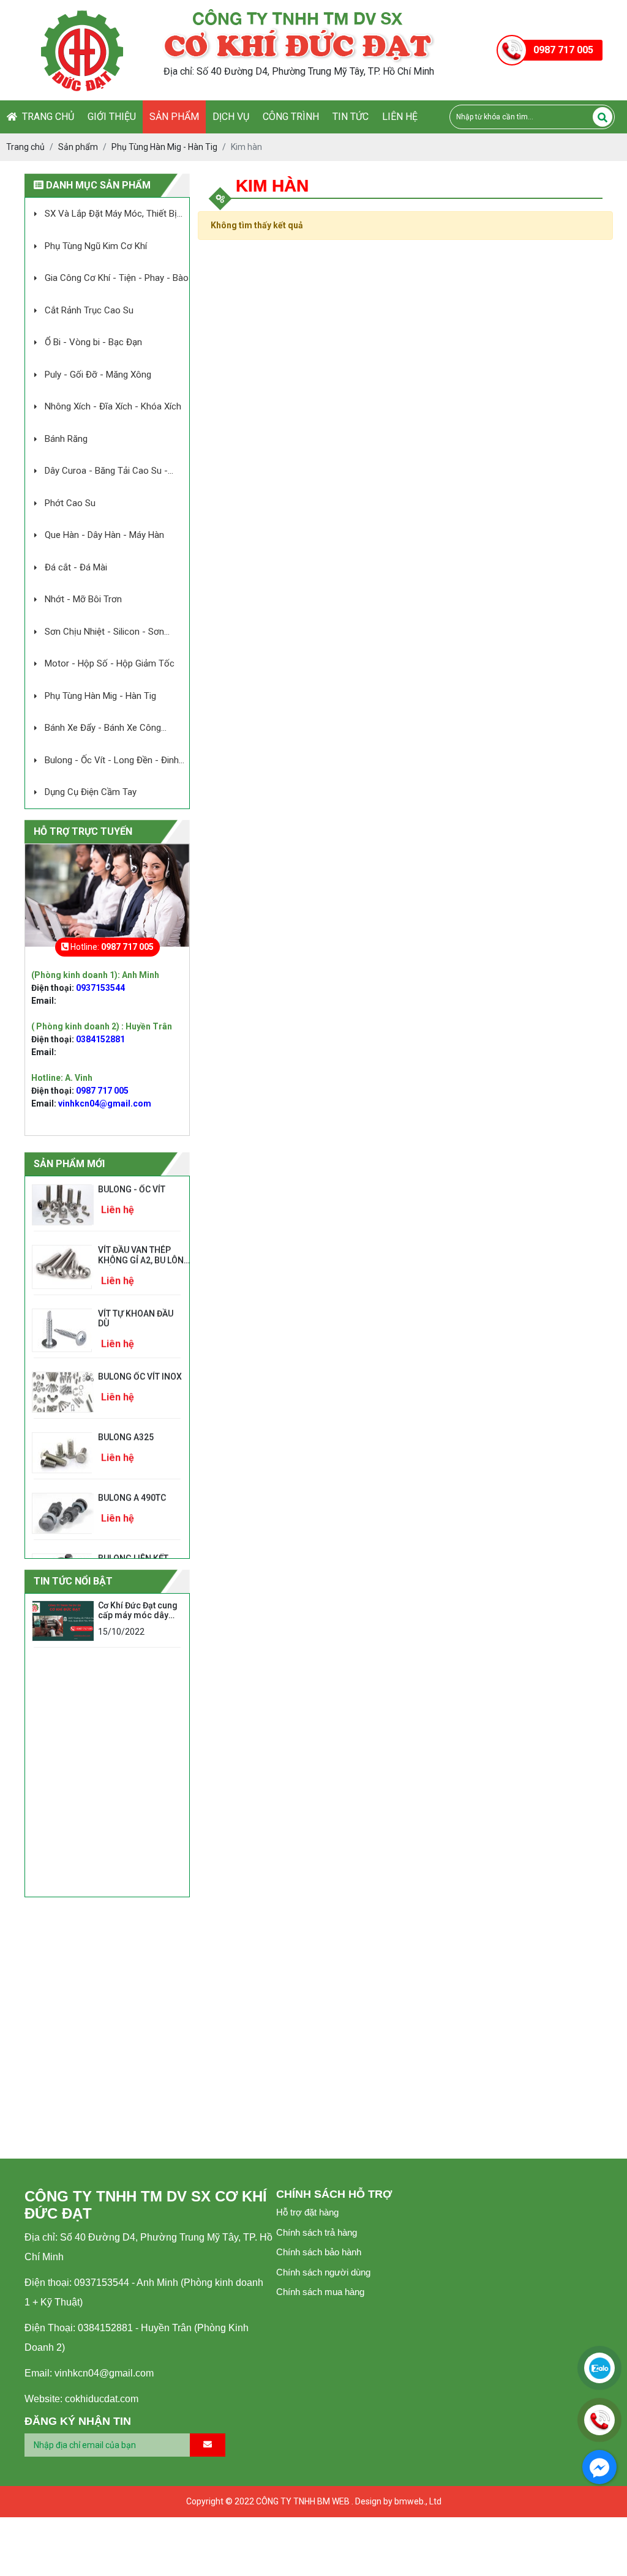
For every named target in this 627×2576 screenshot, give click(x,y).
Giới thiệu (112, 117)
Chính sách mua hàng (320, 2292)
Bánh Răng (66, 439)
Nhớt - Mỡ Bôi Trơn (83, 599)
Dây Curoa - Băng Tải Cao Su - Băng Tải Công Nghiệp (96, 472)
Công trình (291, 117)
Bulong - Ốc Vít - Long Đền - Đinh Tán (102, 761)
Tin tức (351, 117)
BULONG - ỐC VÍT (132, 1182)
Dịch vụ (231, 117)
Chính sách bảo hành (319, 2252)
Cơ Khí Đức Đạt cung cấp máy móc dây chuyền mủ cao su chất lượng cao (138, 1621)
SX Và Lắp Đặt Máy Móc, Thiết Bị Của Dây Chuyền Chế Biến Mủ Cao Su (101, 215)
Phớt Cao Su (70, 503)
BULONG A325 (126, 1430)
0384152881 (100, 1039)
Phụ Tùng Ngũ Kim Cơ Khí (96, 246)
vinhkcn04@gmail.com (105, 1103)
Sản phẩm (174, 117)
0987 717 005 (102, 1091)
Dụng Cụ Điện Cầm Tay (91, 792)
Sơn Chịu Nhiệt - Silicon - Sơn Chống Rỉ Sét (95, 633)
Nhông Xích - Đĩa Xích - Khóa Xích (113, 406)
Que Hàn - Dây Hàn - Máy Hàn (104, 535)
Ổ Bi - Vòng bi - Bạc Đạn (93, 342)
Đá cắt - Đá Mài (76, 567)
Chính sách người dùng (323, 2272)
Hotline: (111, 947)
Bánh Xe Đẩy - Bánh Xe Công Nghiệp (93, 729)
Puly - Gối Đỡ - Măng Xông (98, 375)
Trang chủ (46, 117)
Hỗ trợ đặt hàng (307, 2212)
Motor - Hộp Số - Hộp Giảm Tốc (110, 663)
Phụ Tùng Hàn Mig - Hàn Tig (100, 696)
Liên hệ (400, 117)
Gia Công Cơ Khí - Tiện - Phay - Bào (117, 278)
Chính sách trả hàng (317, 2232)
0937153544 (100, 988)
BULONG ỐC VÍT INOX (140, 1369)
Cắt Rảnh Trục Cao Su (89, 310)
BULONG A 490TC (132, 1490)
